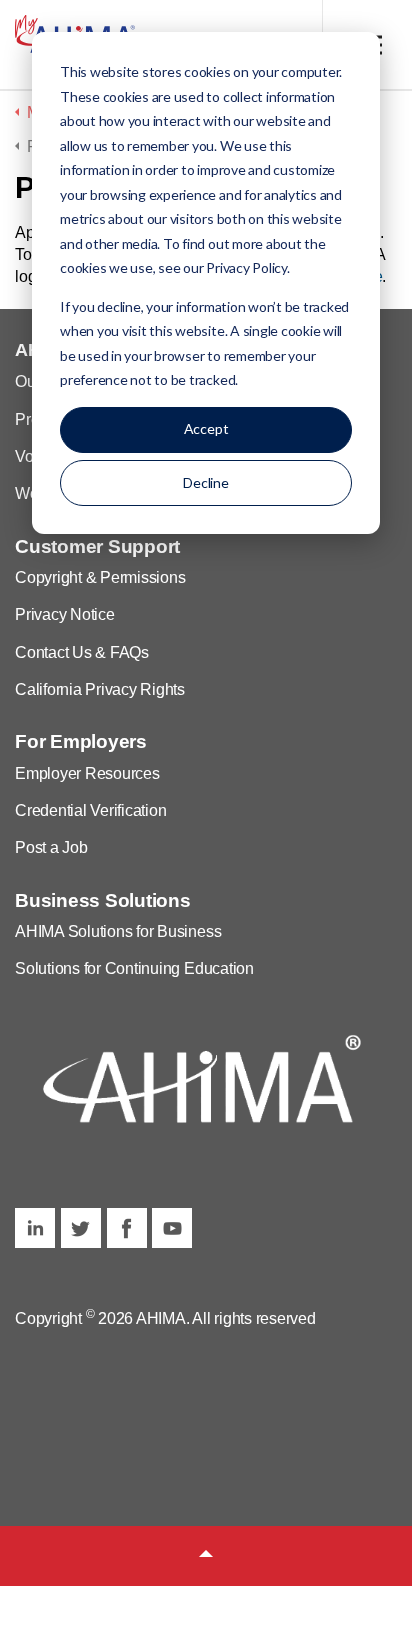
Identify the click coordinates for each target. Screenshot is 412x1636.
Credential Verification (90, 810)
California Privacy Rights (100, 689)
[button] (206, 1556)
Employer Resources (87, 773)
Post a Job (51, 847)
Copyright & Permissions (100, 577)
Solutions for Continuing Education (134, 968)
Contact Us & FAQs (82, 652)
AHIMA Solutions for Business (118, 931)
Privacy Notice (65, 614)
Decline (206, 482)
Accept (206, 428)
